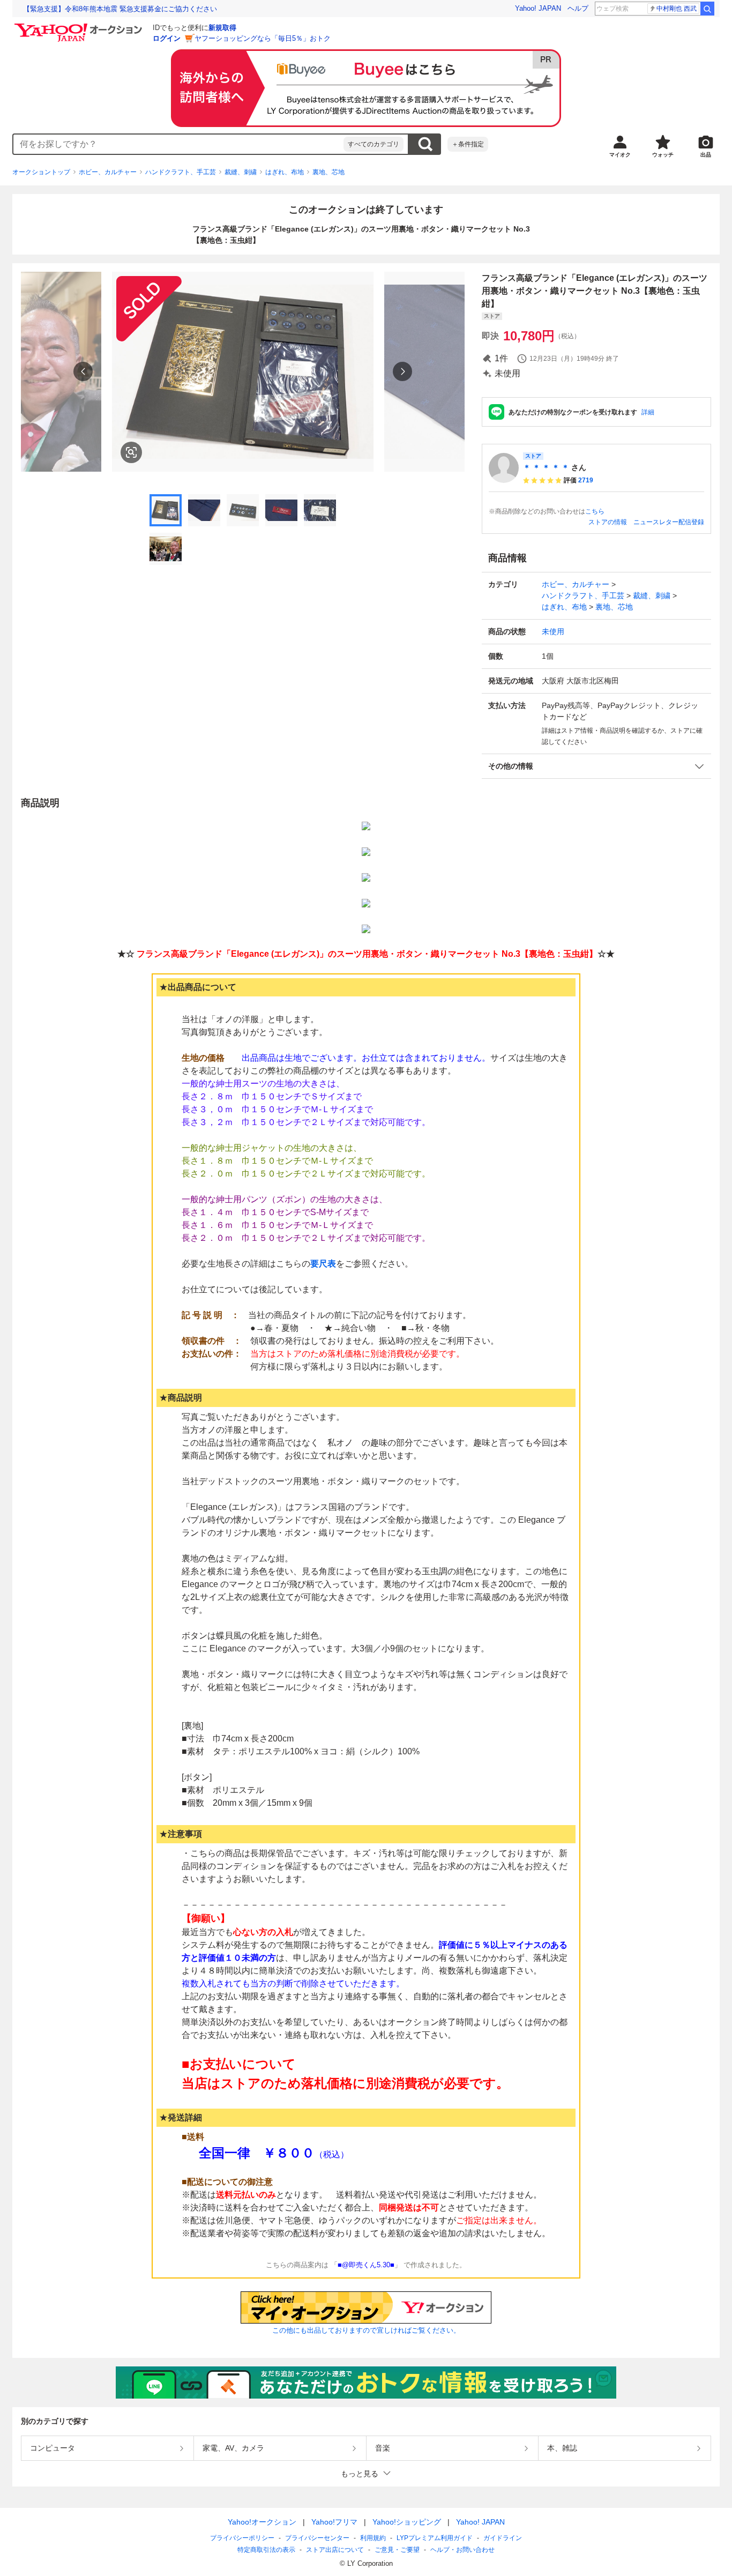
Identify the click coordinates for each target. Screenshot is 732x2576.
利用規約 (373, 2538)
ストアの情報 (608, 522)
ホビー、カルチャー (108, 172)
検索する (425, 144)
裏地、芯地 (328, 172)
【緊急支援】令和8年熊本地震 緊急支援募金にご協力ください (120, 9)
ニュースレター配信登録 (669, 522)
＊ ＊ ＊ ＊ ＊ (546, 467)
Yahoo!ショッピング (407, 2522)
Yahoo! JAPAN (538, 8)
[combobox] (178, 144)
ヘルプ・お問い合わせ (462, 2550)
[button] (596, 766)
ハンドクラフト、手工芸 (181, 172)
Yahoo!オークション (262, 2522)
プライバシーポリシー (242, 2538)
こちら (595, 511)
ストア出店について (335, 2550)
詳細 (648, 412)
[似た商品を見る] (131, 452)
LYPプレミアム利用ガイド (435, 2538)
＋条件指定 (468, 144)
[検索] (707, 9)
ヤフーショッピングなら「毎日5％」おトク (263, 38)
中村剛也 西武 (677, 9)
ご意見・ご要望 (397, 2550)
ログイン (167, 38)
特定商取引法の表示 (266, 2550)
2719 (586, 480)
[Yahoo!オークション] (80, 26)
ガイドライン (503, 2538)
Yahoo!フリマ (334, 2522)
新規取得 (222, 28)
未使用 (553, 631)
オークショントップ (41, 172)
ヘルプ (578, 8)
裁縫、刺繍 (241, 172)
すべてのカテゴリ (374, 144)
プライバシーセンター (317, 2538)
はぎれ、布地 (285, 172)
